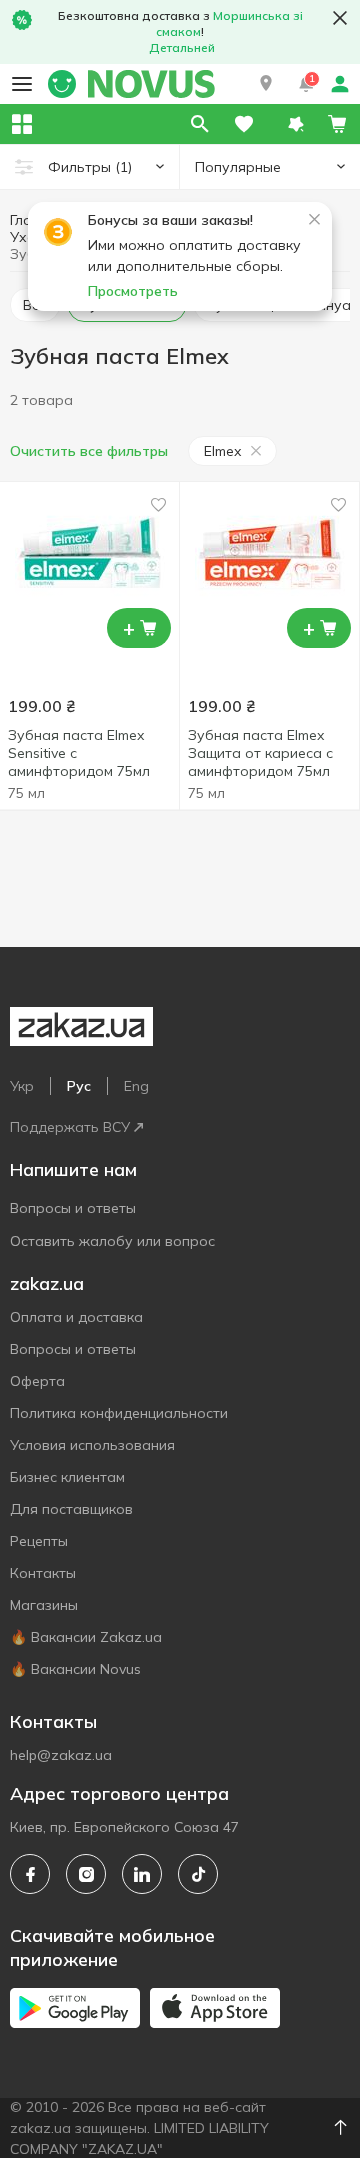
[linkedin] (142, 1874)
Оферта (37, 1381)
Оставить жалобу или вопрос (112, 1241)
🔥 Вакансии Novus (75, 1669)
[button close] (340, 18)
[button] (266, 84)
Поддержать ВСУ (70, 1127)
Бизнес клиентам (67, 1477)
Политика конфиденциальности (119, 1413)
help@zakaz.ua (61, 1755)
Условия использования (92, 1445)
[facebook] (30, 1874)
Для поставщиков (71, 1509)
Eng (136, 1086)
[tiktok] (198, 1874)
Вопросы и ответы (73, 1208)
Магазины (44, 1605)
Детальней (182, 47)
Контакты (43, 1573)
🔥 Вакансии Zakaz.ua (86, 1637)
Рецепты (39, 1541)
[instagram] (86, 1874)
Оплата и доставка (76, 1317)
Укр (22, 1086)
